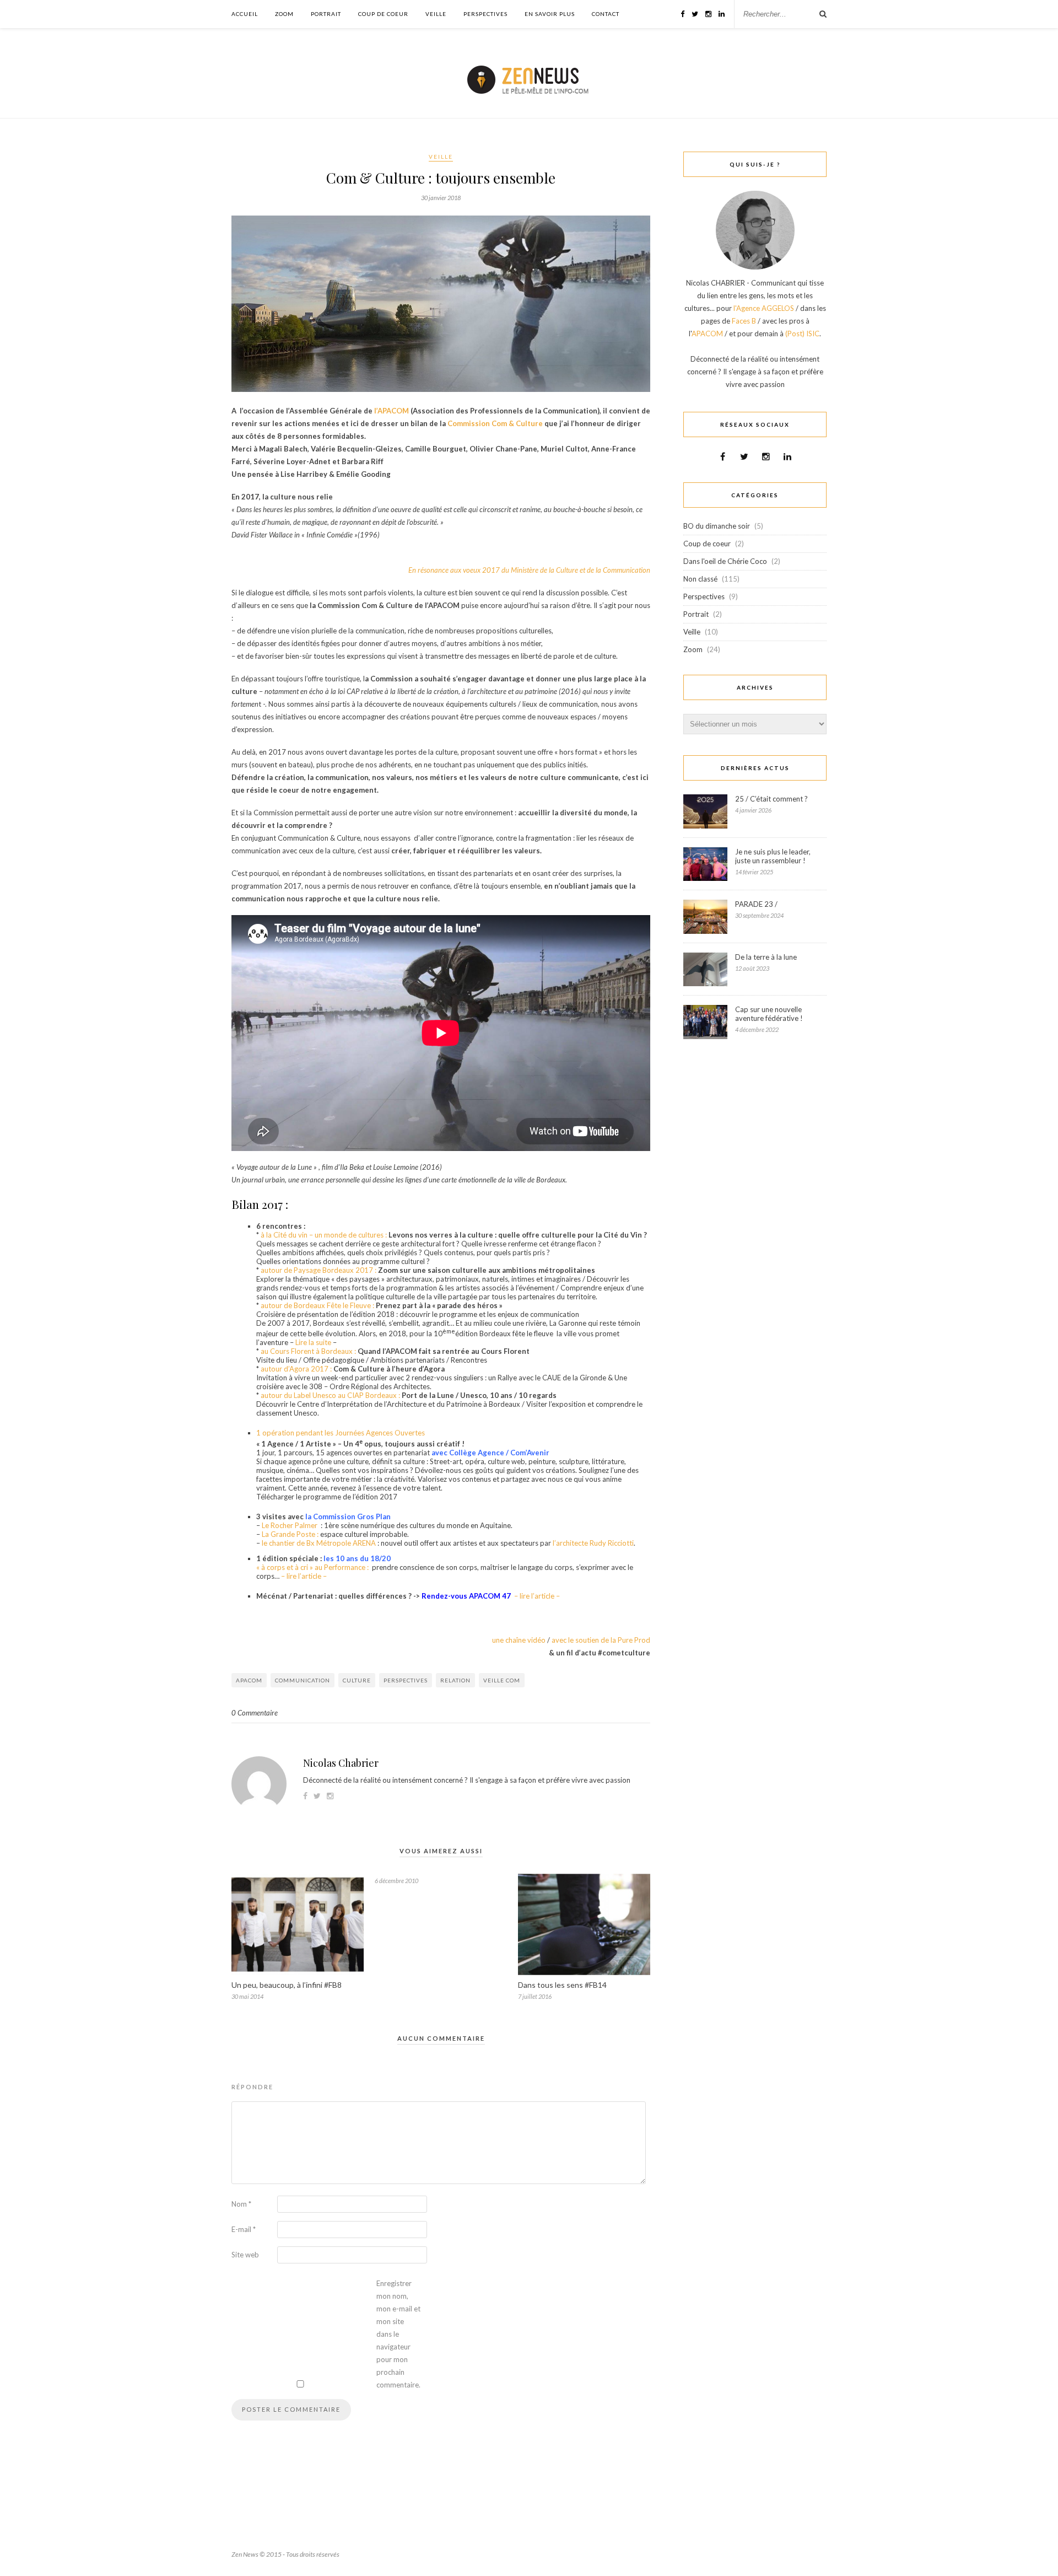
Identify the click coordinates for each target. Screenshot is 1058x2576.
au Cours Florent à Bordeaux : (308, 1351)
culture (357, 1680)
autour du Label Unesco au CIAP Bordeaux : (330, 1395)
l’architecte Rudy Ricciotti (593, 1543)
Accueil (245, 14)
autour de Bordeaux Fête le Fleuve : (317, 1305)
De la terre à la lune (766, 957)
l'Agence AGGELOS (764, 308)
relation (455, 1680)
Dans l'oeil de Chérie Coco (725, 561)
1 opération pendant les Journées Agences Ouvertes (341, 1433)
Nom (241, 2204)
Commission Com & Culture (495, 423)
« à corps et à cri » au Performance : (313, 1567)
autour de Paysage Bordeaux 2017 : (318, 1270)
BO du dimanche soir (717, 526)
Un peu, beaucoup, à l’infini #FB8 (287, 1985)
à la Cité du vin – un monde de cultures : (324, 1235)
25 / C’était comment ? (771, 799)
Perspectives (485, 14)
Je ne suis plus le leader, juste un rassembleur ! (773, 856)
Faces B (744, 321)
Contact (606, 14)
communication (303, 1680)
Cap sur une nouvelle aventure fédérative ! (769, 1014)
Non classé (700, 579)
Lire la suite (313, 1342)
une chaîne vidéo (519, 1640)
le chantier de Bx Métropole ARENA (320, 1543)
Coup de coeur (383, 14)
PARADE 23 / (756, 904)
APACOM (249, 1680)
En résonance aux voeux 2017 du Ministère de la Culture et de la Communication (529, 570)
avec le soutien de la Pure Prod (601, 1640)
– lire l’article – (304, 1576)
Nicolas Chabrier (341, 1763)
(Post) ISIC (802, 334)
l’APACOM (392, 411)
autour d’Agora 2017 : (296, 1369)
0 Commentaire (255, 1713)
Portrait (326, 14)
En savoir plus (550, 14)
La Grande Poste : (290, 1534)
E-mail (244, 2229)
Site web (245, 2255)
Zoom (284, 14)
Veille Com (502, 1680)
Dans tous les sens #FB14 (562, 1985)
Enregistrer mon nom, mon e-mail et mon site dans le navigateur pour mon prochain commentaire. (398, 2334)
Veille (436, 14)
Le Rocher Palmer (290, 1525)
